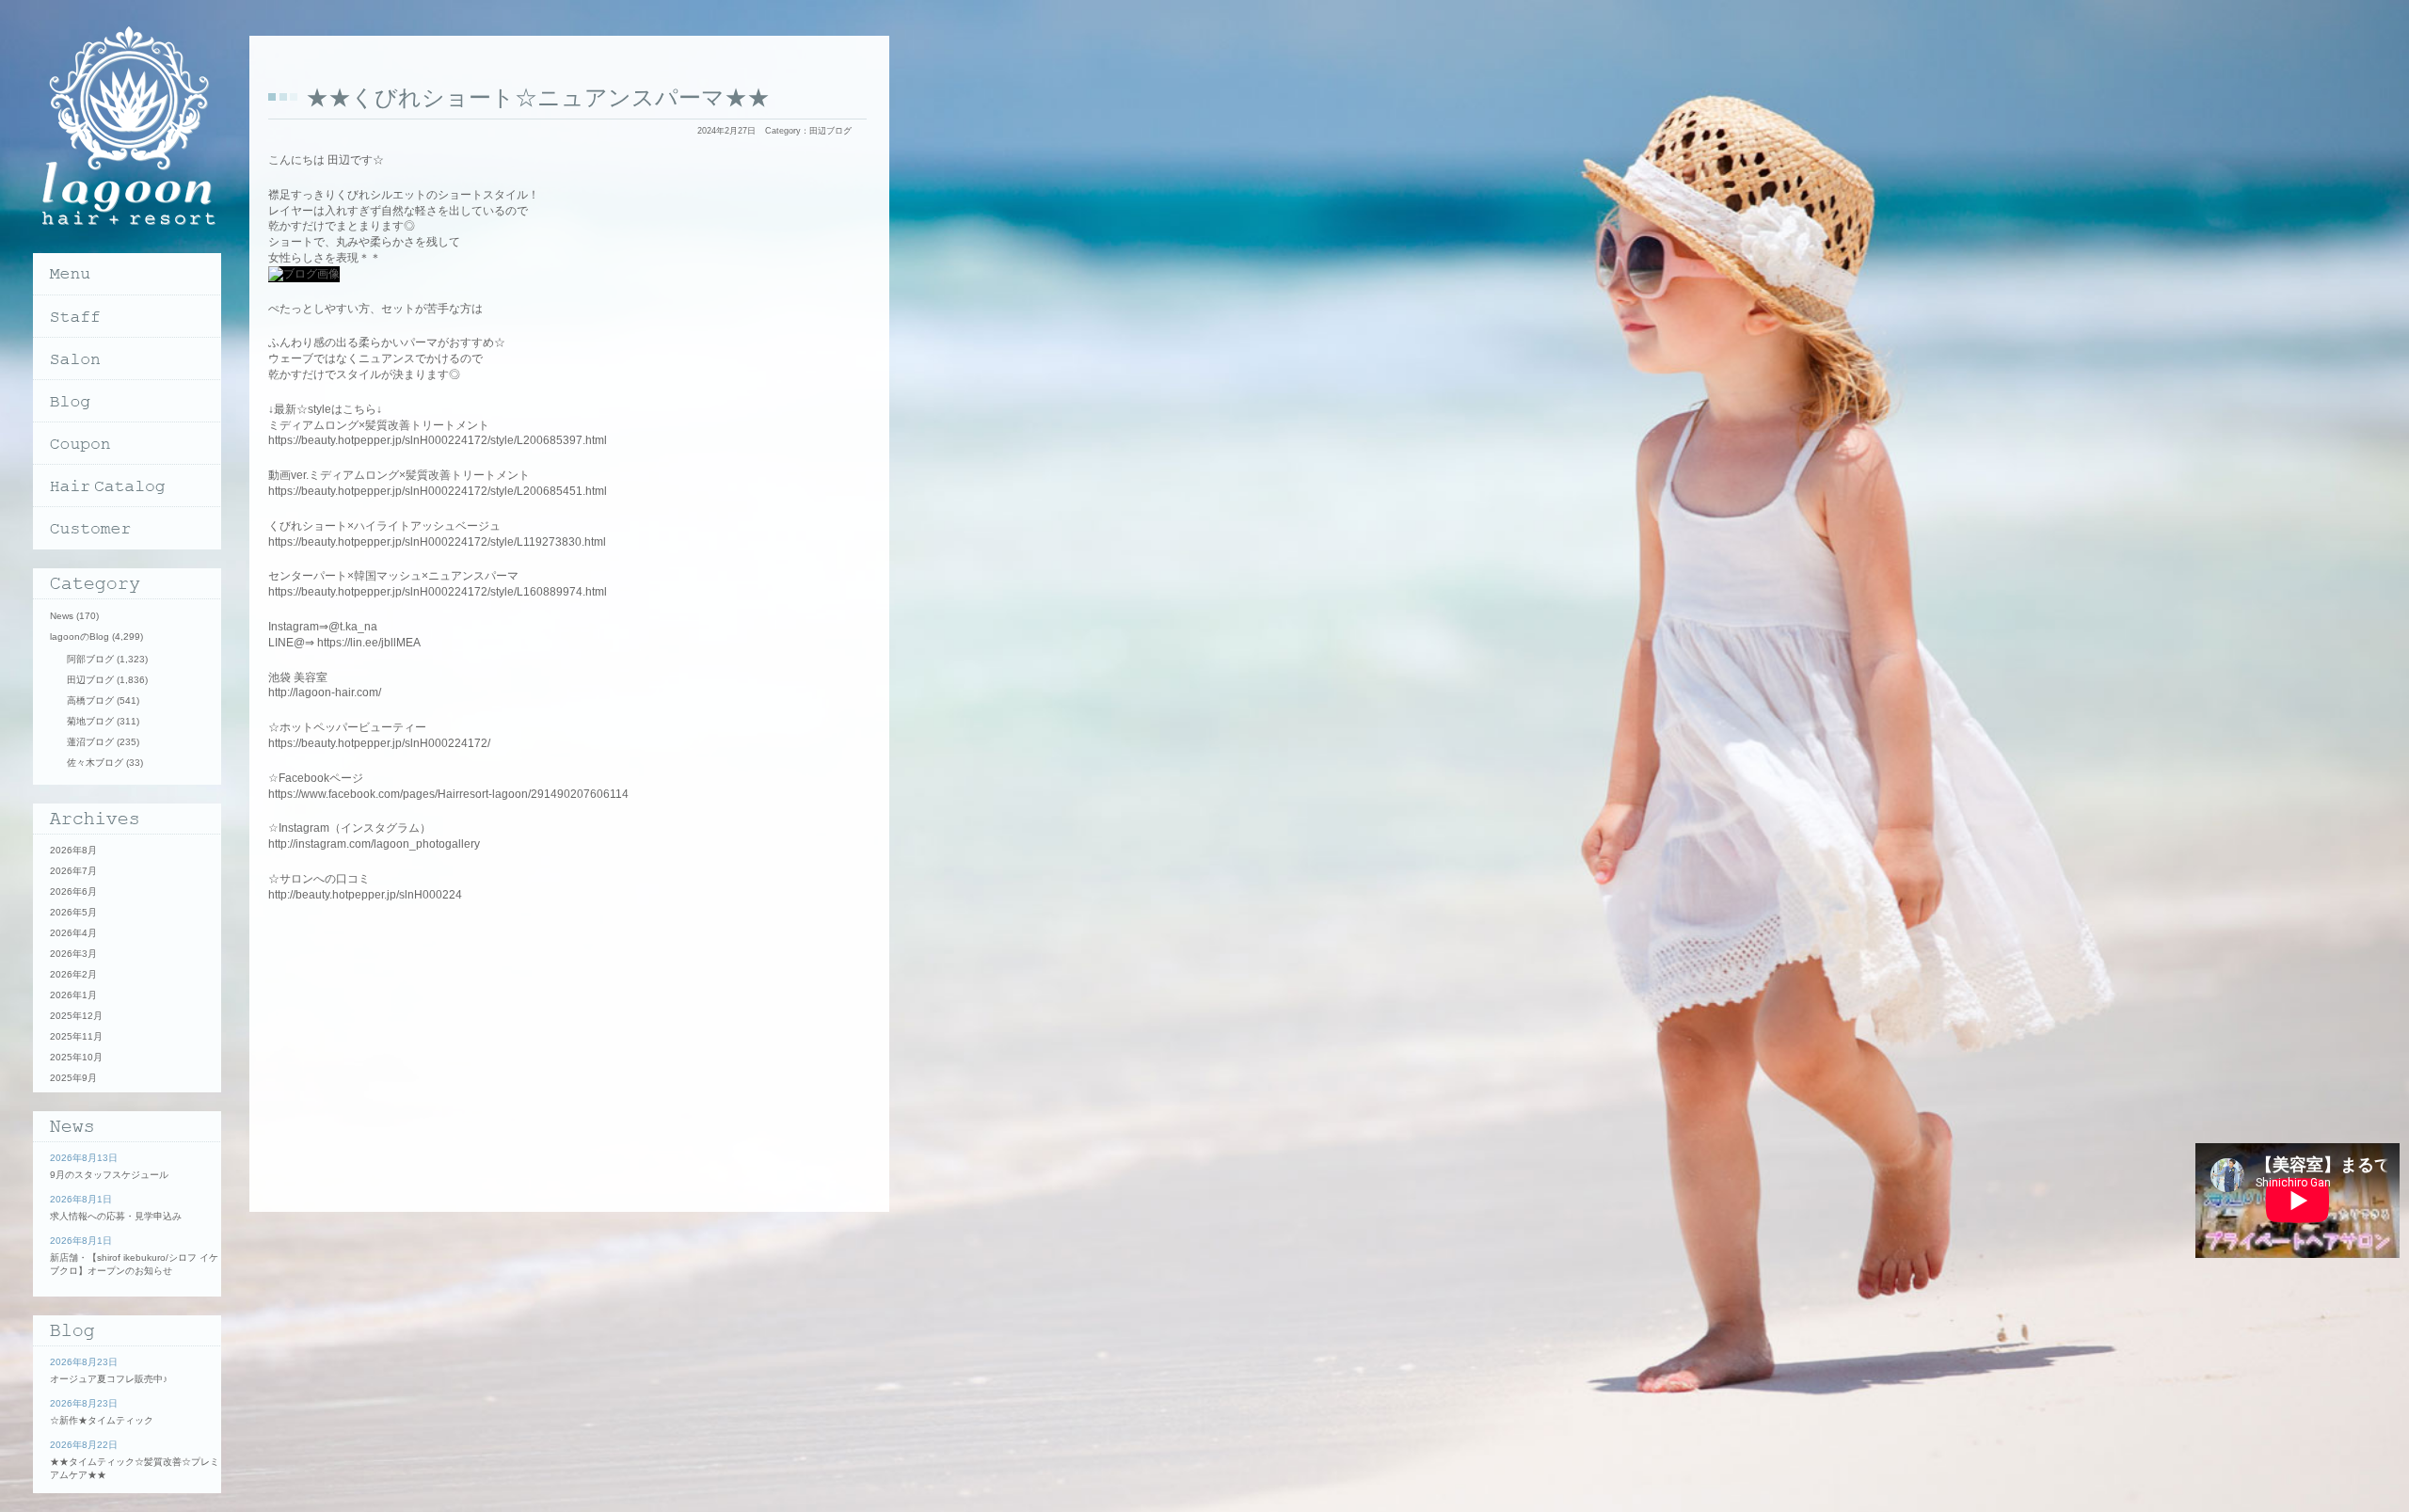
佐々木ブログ (95, 763)
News (62, 616)
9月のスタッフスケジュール (109, 1175)
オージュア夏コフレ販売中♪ (109, 1379)
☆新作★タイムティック (102, 1420)
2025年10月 (76, 1057)
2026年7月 (73, 871)
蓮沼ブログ (90, 742)
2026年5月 (73, 912)
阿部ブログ (90, 659)
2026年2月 (73, 974)
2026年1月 (73, 995)
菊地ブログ (90, 721)
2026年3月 (73, 954)
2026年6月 (73, 891)
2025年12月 (76, 1016)
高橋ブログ (90, 700)
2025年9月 (73, 1078)
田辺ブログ (830, 131)
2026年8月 (73, 850)
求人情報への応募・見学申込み (116, 1216)
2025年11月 (76, 1036)
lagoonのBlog (80, 637)
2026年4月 (73, 933)
